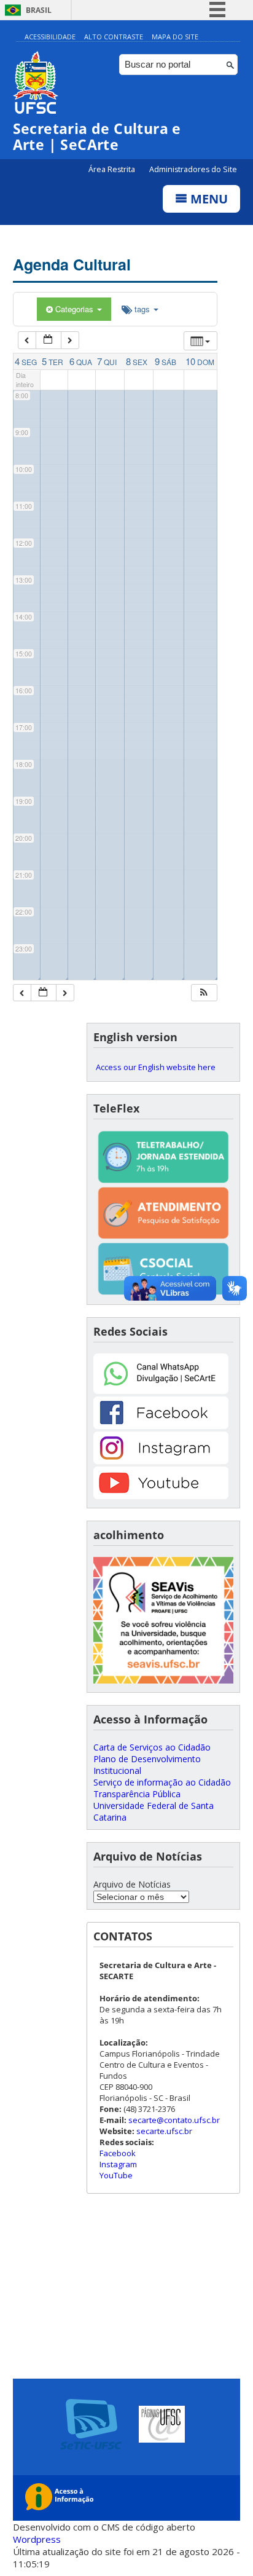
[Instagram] (161, 1461)
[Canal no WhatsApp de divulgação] (161, 1391)
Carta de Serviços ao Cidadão (152, 1747)
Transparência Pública (137, 1794)
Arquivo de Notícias (132, 1884)
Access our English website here (156, 1067)
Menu (208, 199)
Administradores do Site (193, 169)
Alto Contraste (114, 37)
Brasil (39, 10)
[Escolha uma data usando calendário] (49, 340)
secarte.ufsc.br (164, 2131)
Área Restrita (113, 169)
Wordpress (37, 2539)
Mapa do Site (175, 37)
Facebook (118, 2153)
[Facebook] (161, 1426)
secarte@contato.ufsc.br (174, 2120)
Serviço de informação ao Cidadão (162, 1782)
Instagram (118, 2164)
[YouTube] (161, 1496)
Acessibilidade (50, 37)
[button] (204, 993)
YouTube (116, 2175)
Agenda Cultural (72, 264)
